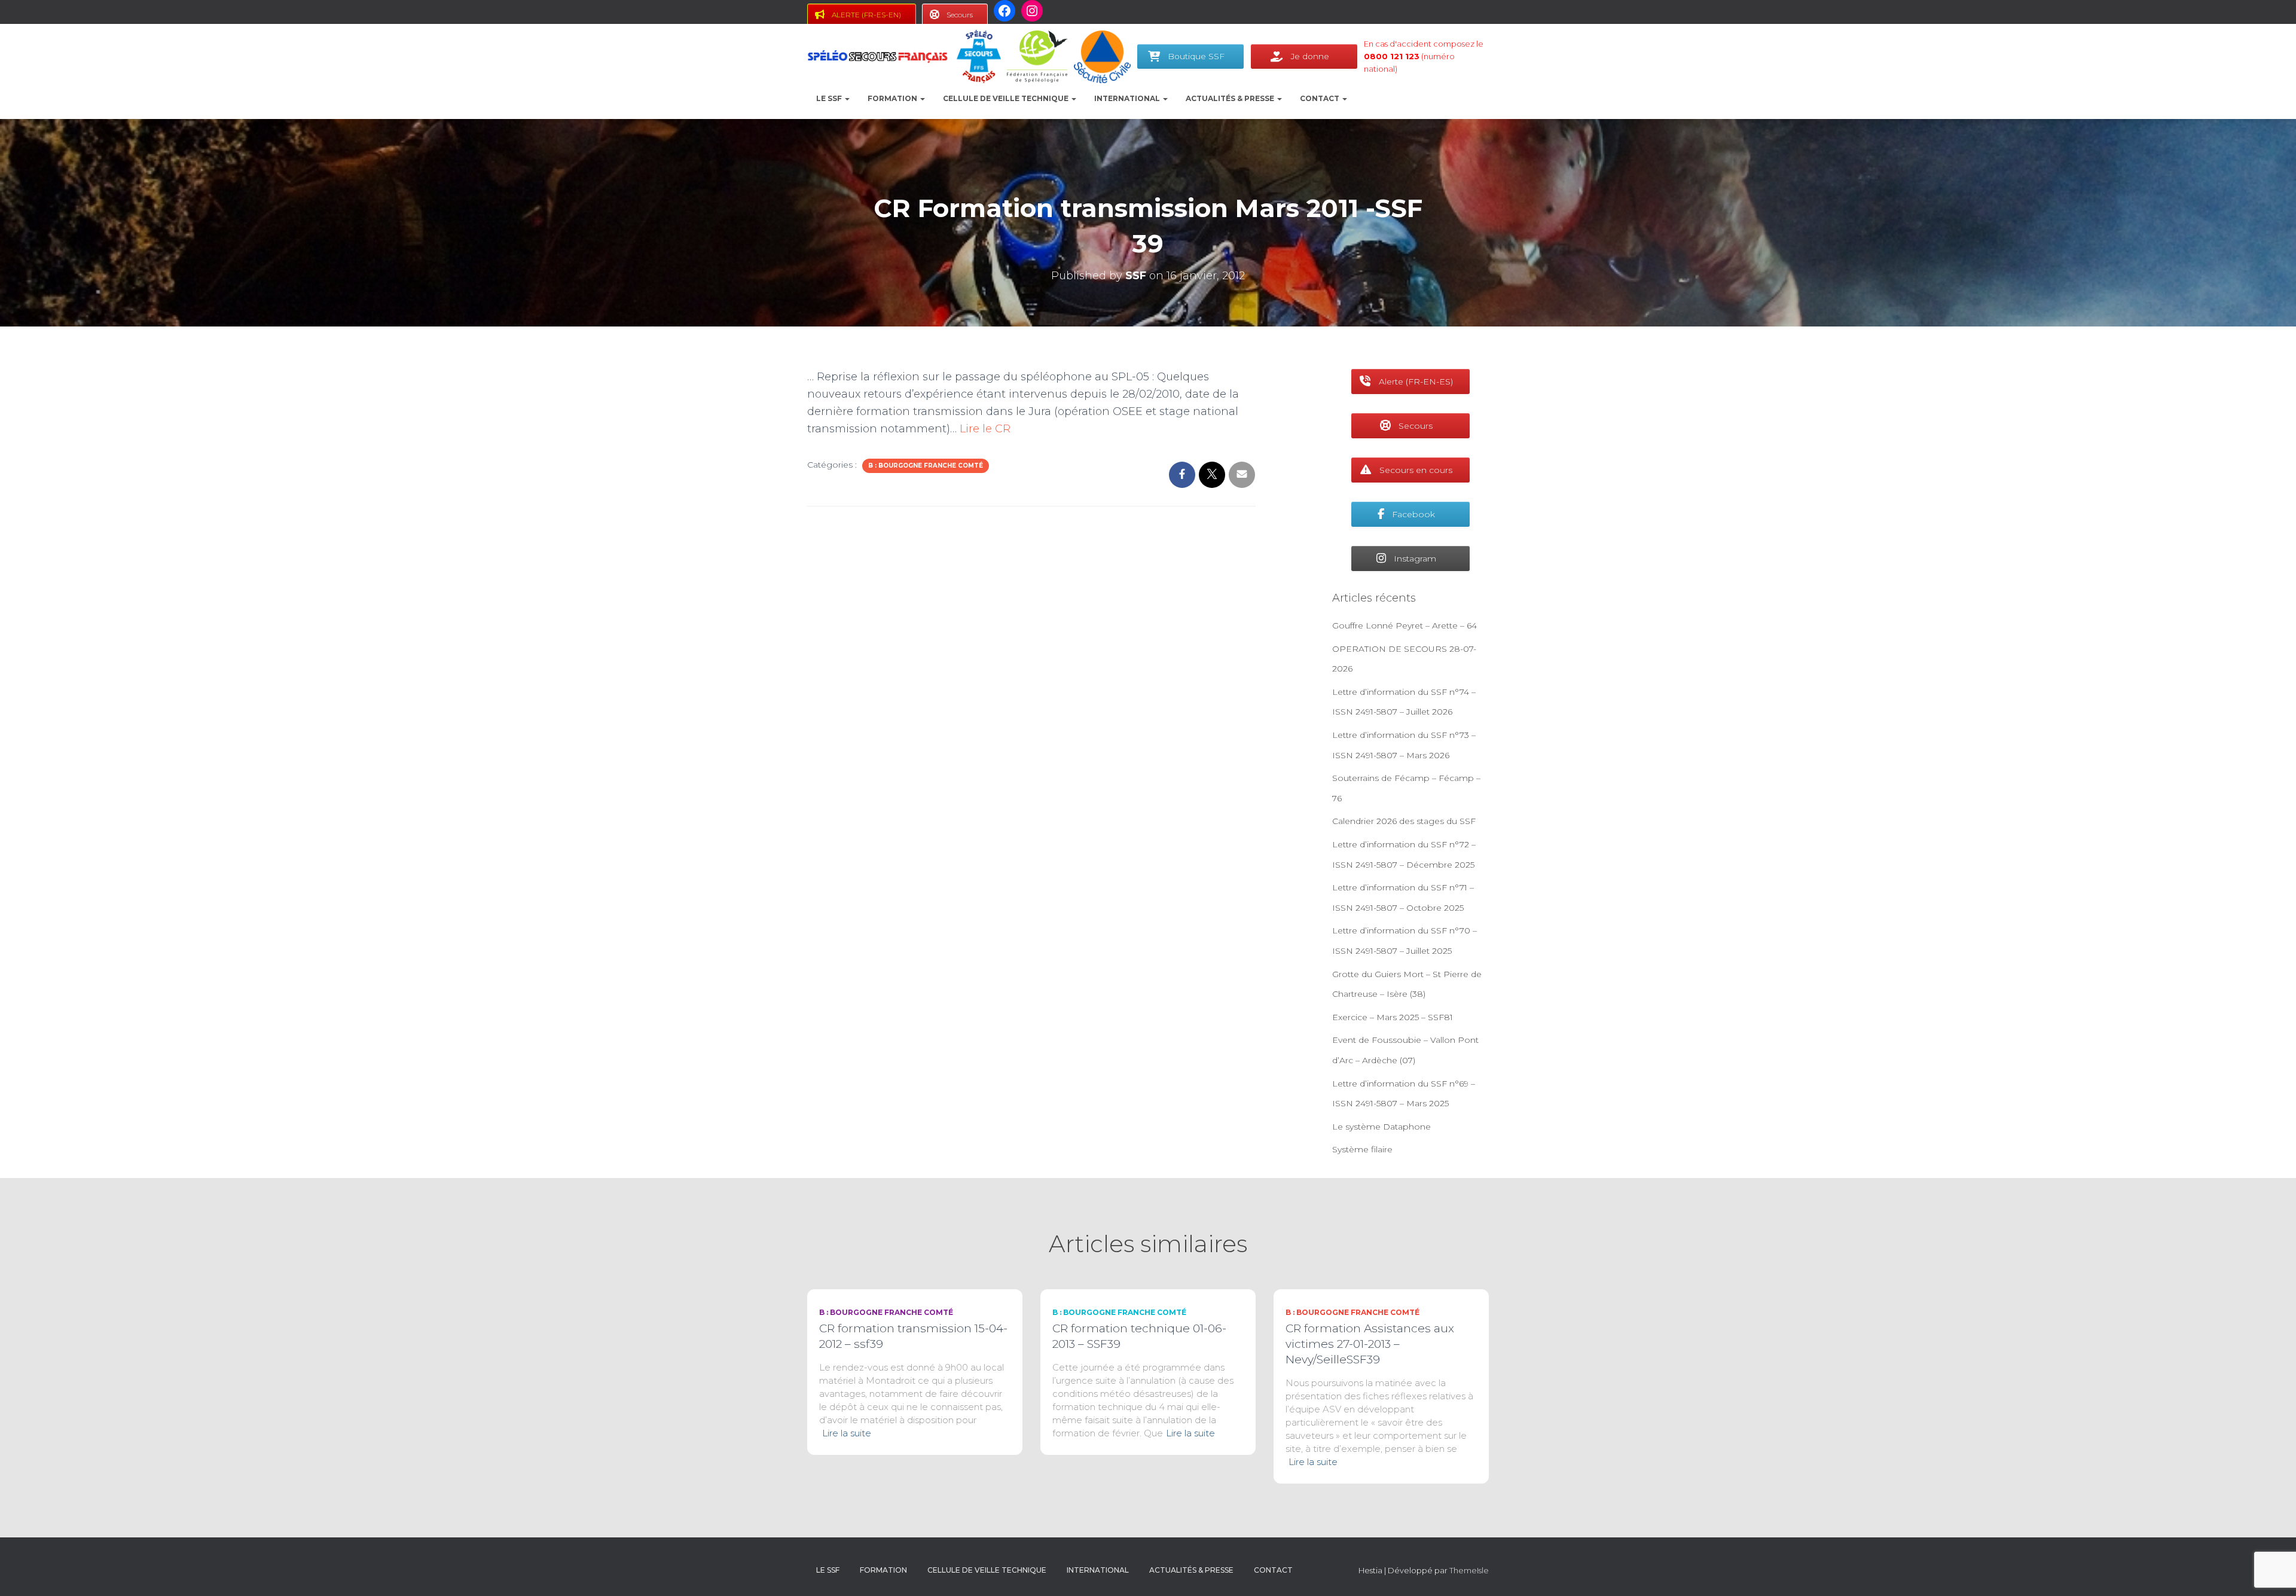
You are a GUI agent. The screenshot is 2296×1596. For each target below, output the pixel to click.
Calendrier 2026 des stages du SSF (1404, 821)
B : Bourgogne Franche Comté (926, 466)
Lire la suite (847, 1433)
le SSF (830, 98)
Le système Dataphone (1381, 1127)
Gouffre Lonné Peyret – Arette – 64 (1405, 625)
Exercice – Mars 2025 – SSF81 (1393, 1017)
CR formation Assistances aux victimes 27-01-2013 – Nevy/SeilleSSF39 (1370, 1344)
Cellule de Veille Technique (1007, 98)
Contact (1320, 98)
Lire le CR (985, 429)
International (1128, 98)
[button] (847, 98)
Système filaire (1362, 1149)
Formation (893, 98)
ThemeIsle (1469, 1570)
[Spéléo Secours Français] (877, 57)
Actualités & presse (1231, 98)
